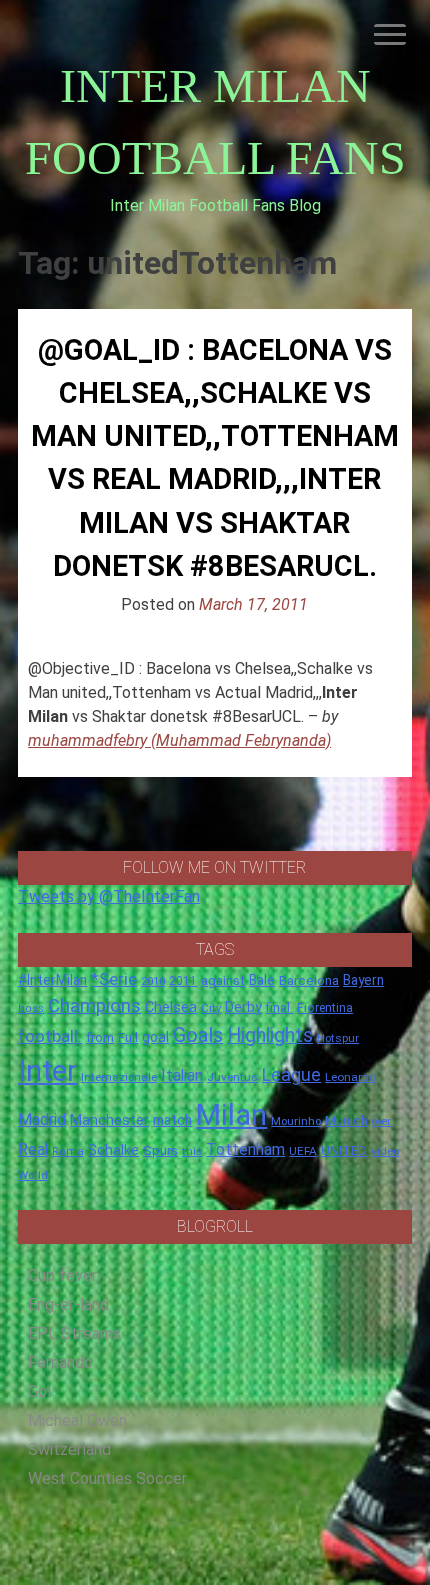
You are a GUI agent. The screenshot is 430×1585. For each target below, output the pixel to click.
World (33, 1175)
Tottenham (245, 1149)
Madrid (42, 1119)
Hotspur (338, 1038)
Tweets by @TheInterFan (109, 896)
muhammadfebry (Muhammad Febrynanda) (179, 740)
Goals (198, 1035)
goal (155, 1037)
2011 (183, 981)
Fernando (60, 1362)
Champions (94, 1006)
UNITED (344, 1150)
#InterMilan (52, 980)
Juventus (232, 1077)
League (291, 1075)
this (192, 1151)
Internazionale (119, 1077)
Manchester (109, 1120)
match (172, 1120)
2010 (153, 981)
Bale (262, 980)
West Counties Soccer (107, 1478)
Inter (47, 1071)
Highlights (270, 1035)
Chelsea (171, 1007)
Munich (346, 1120)
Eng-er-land (68, 1304)
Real (33, 1149)
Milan (231, 1115)
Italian (182, 1075)
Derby (243, 1007)
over (381, 1121)
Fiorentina (325, 1008)
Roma (68, 1151)
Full (128, 1037)
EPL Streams (74, 1333)
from (100, 1038)
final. (279, 1007)
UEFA (303, 1151)
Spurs (160, 1150)
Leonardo (350, 1077)
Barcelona (309, 980)
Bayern (363, 980)
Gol (39, 1391)
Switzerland (69, 1449)
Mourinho (296, 1121)
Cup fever (62, 1275)
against (223, 980)
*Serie (114, 979)
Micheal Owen (77, 1420)
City (211, 1008)
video (385, 1151)
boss (31, 1008)
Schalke (113, 1150)
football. (50, 1036)
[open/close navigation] (390, 34)
